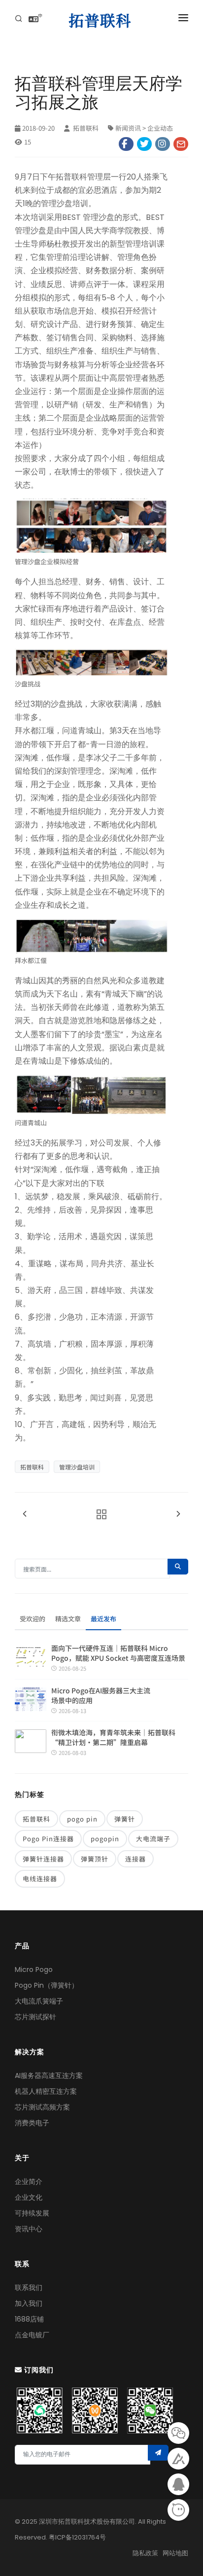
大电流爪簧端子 (39, 2001)
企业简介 (29, 2182)
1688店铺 (29, 2319)
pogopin (105, 1839)
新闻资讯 (128, 128)
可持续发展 (32, 2213)
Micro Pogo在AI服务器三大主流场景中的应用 (101, 1695)
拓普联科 (85, 128)
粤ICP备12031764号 (77, 2537)
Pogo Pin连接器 (48, 1839)
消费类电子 (32, 2123)
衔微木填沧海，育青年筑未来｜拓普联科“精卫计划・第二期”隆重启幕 (113, 1737)
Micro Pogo (34, 1969)
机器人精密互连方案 (46, 2091)
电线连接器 (40, 1878)
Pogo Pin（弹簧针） (47, 1985)
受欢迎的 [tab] (33, 1619)
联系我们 (29, 2288)
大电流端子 (153, 1839)
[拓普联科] (102, 20)
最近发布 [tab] (103, 1619)
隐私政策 (145, 2553)
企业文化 (29, 2197)
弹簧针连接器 (43, 1859)
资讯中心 (29, 2229)
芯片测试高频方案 (42, 2107)
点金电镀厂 (32, 2335)
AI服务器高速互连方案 (49, 2075)
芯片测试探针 (35, 2017)
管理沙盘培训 (77, 1467)
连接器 (135, 1859)
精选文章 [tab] (68, 1619)
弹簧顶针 (95, 1859)
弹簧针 (125, 1819)
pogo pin (82, 1819)
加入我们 (29, 2303)
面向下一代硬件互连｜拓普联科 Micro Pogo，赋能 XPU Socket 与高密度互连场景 (118, 1653)
